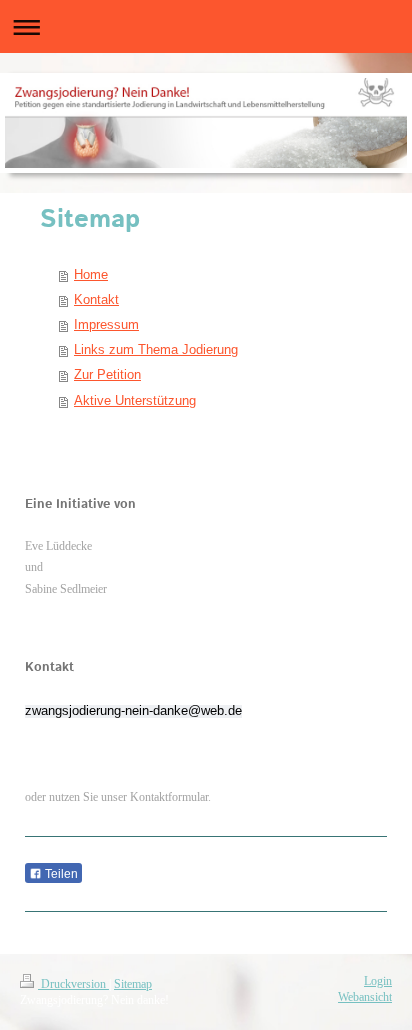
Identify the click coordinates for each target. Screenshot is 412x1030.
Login (378, 981)
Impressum (106, 325)
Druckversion (73, 984)
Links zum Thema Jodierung (156, 350)
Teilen (60, 874)
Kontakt (96, 300)
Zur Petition (107, 375)
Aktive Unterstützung (135, 401)
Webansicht (365, 997)
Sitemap (133, 984)
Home (91, 275)
